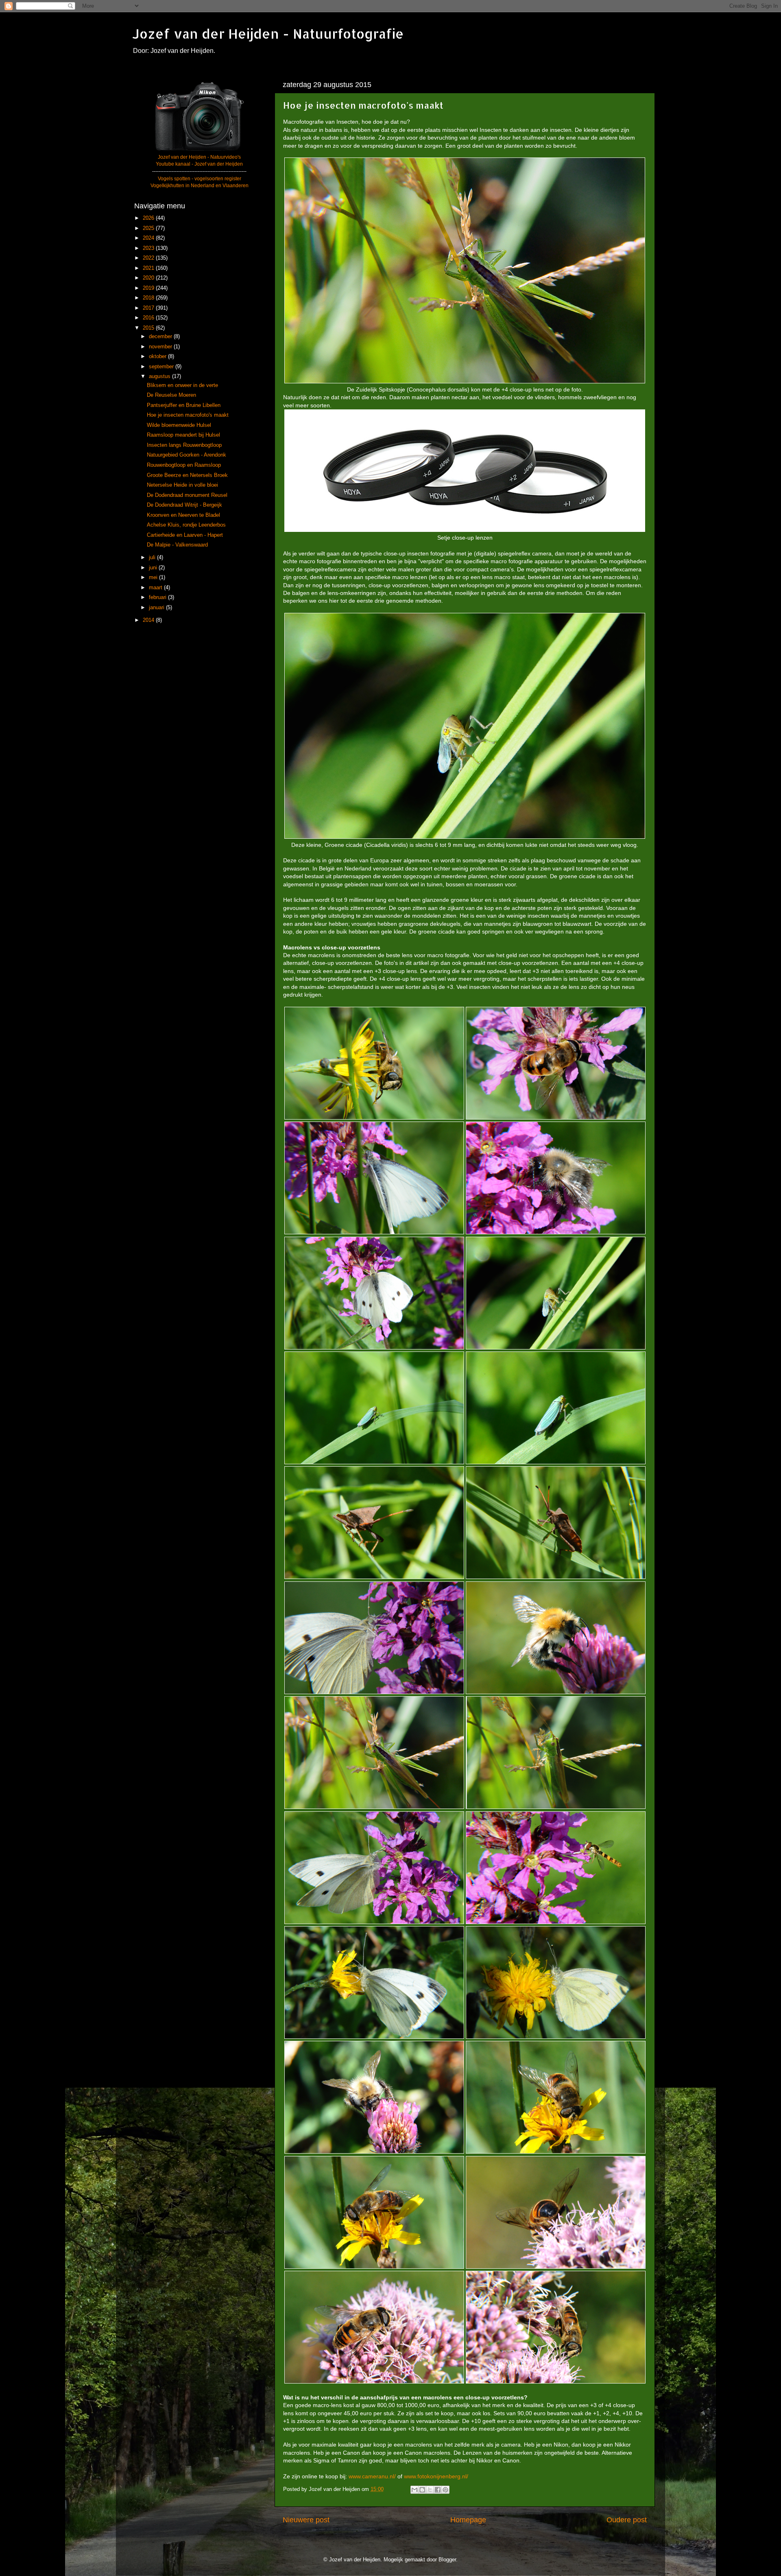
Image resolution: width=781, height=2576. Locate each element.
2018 (149, 298)
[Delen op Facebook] (438, 2490)
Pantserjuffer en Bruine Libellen (184, 405)
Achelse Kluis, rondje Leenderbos (186, 525)
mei (154, 577)
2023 (149, 248)
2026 (149, 218)
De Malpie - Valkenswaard (177, 545)
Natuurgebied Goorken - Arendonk (187, 455)
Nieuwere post (306, 2520)
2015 (149, 328)
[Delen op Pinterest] (445, 2490)
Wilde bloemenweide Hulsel (179, 425)
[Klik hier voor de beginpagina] (199, 150)
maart (156, 588)
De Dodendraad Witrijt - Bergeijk (184, 505)
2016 (149, 318)
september (162, 367)
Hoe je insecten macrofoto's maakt (188, 415)
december (161, 337)
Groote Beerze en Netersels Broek (187, 475)
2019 (149, 288)
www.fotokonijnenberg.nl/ (436, 2476)
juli (153, 558)
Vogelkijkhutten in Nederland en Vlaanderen (200, 186)
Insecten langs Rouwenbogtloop (184, 445)
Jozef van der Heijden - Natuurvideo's (199, 157)
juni (154, 568)
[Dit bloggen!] (422, 2490)
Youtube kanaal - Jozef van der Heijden (199, 164)
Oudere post (627, 2520)
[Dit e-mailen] (414, 2490)
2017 (149, 308)
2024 (149, 238)
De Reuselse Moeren (171, 395)
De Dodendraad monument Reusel (187, 495)
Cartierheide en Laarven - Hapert (185, 535)
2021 (149, 268)
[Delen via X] (430, 2490)
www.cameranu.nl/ (372, 2476)
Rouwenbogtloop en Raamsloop (184, 465)
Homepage (468, 2520)
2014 (149, 620)
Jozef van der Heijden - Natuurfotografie (268, 34)
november (161, 347)
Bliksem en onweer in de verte (182, 385)
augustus (160, 376)
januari (157, 608)
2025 (149, 228)
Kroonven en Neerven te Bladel (183, 515)
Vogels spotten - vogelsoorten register (200, 179)
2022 (149, 258)
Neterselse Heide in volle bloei (182, 485)
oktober (158, 356)
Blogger (447, 2560)
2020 (149, 278)
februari (158, 597)
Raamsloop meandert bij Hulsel (183, 435)
